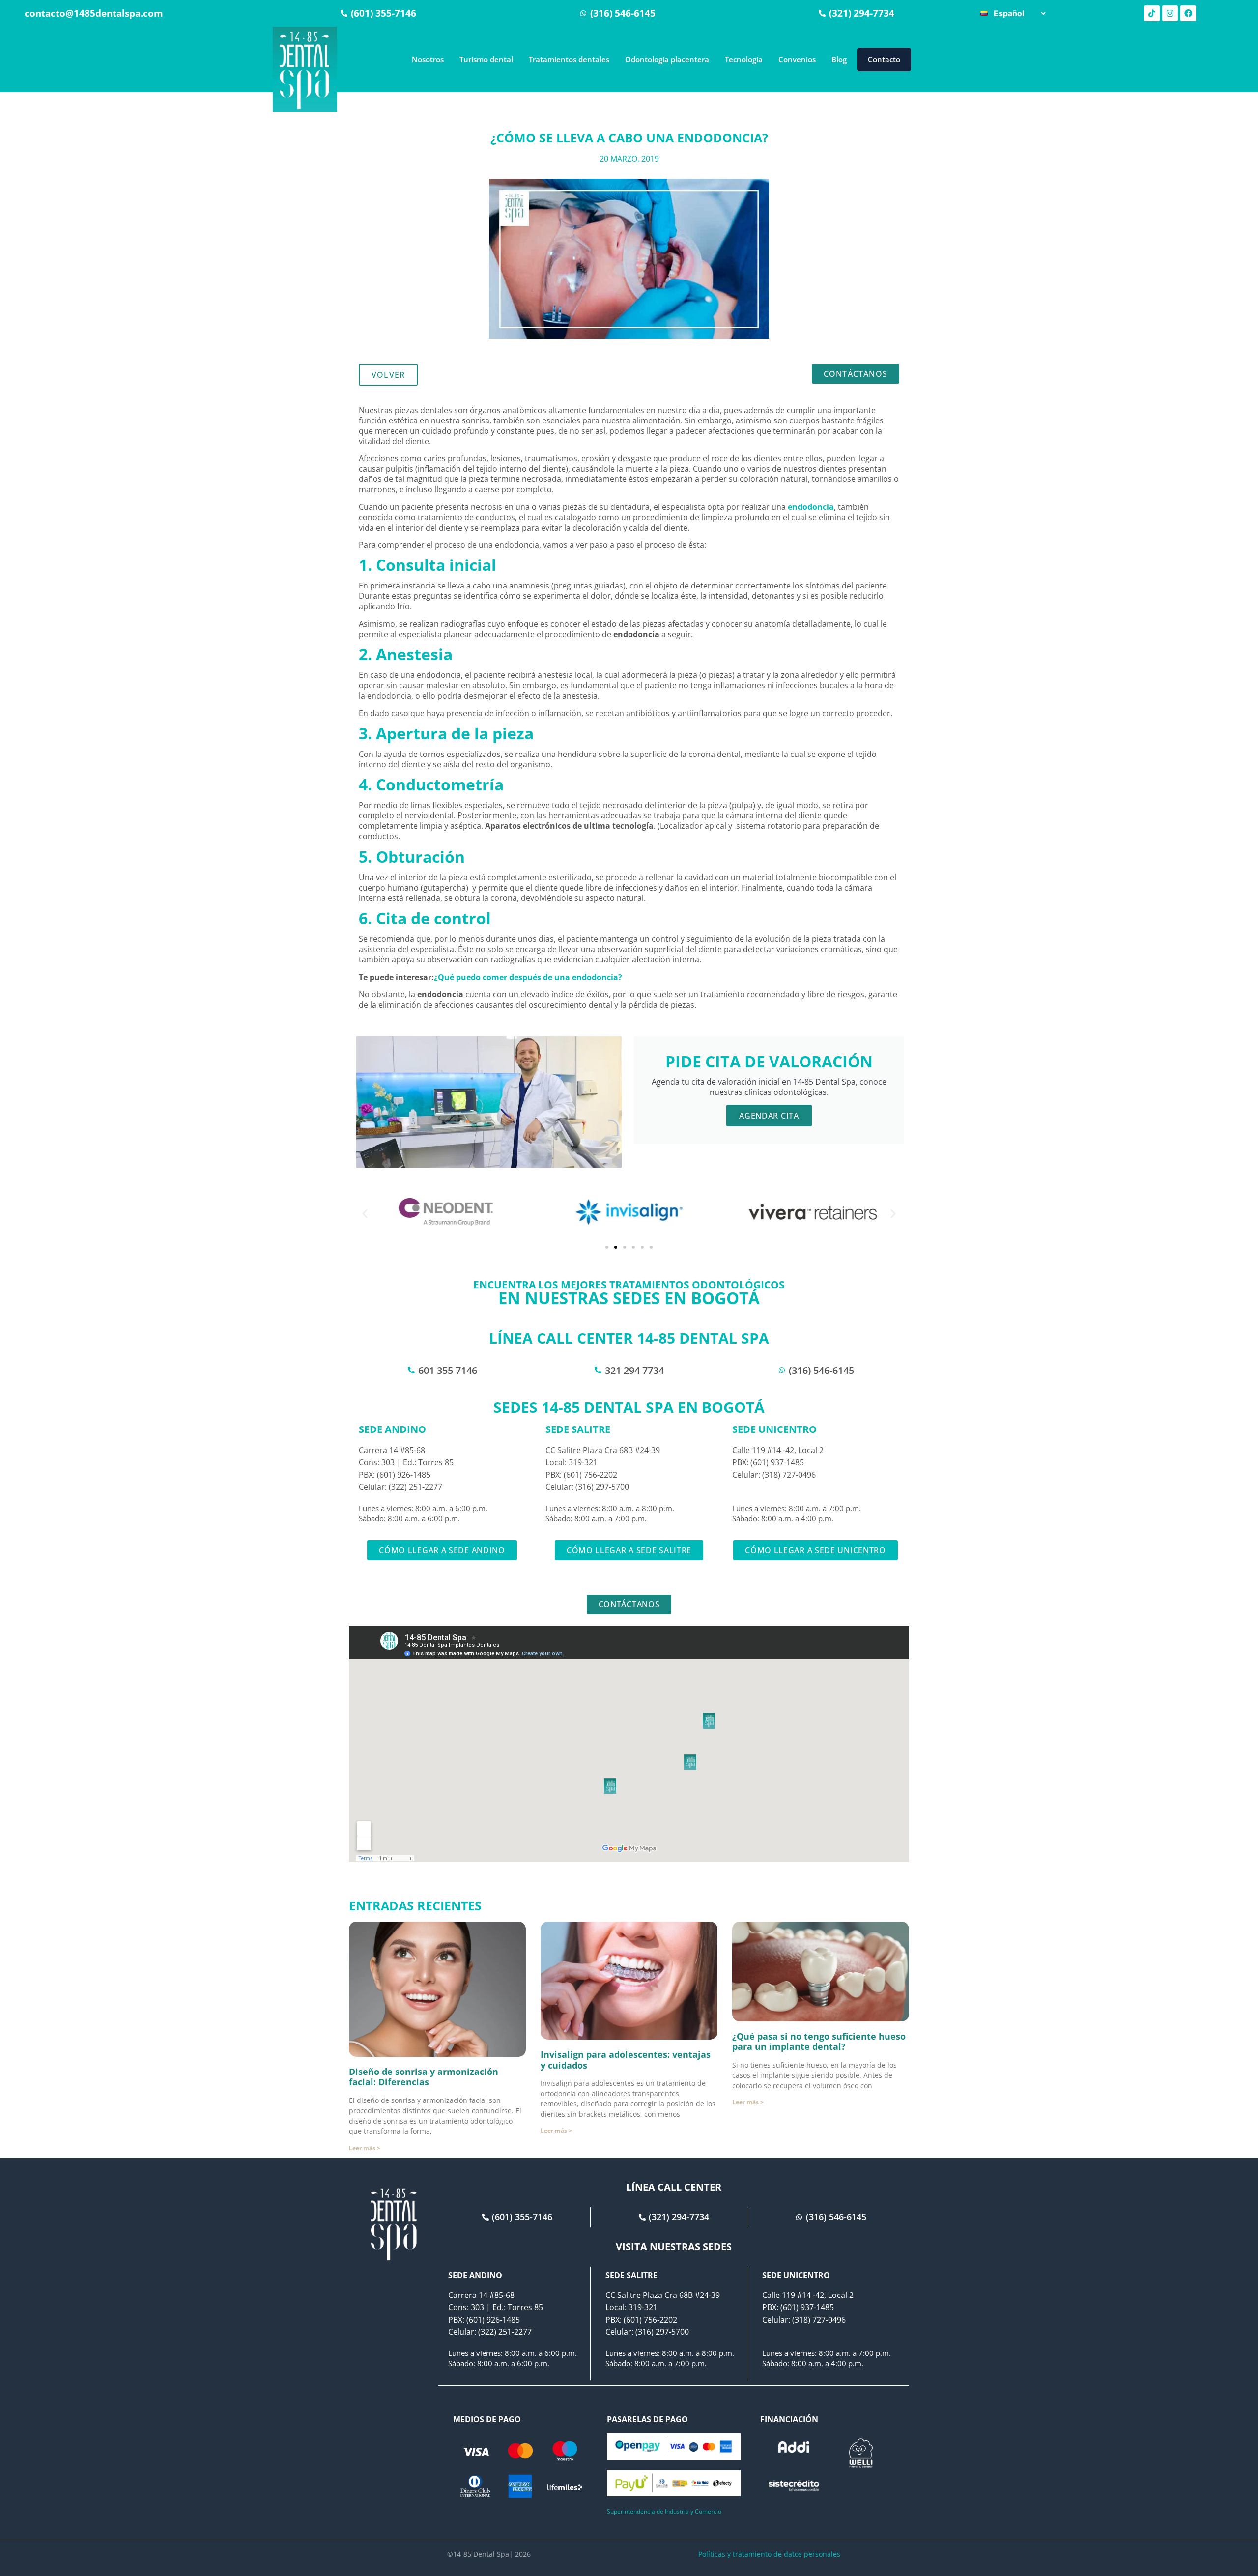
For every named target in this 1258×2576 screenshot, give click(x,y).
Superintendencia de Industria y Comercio (664, 2511)
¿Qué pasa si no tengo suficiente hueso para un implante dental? (819, 2042)
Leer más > (365, 2148)
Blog (839, 59)
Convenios (797, 59)
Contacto (884, 59)
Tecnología (744, 59)
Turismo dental (486, 59)
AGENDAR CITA (769, 1116)
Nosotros (428, 59)
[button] (365, 1214)
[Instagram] (1170, 13)
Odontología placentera (667, 59)
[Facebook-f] (1188, 13)
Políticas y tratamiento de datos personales (769, 2554)
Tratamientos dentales (569, 59)
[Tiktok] (1152, 13)
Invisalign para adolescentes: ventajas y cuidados (626, 2060)
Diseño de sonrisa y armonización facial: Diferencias (424, 2077)
